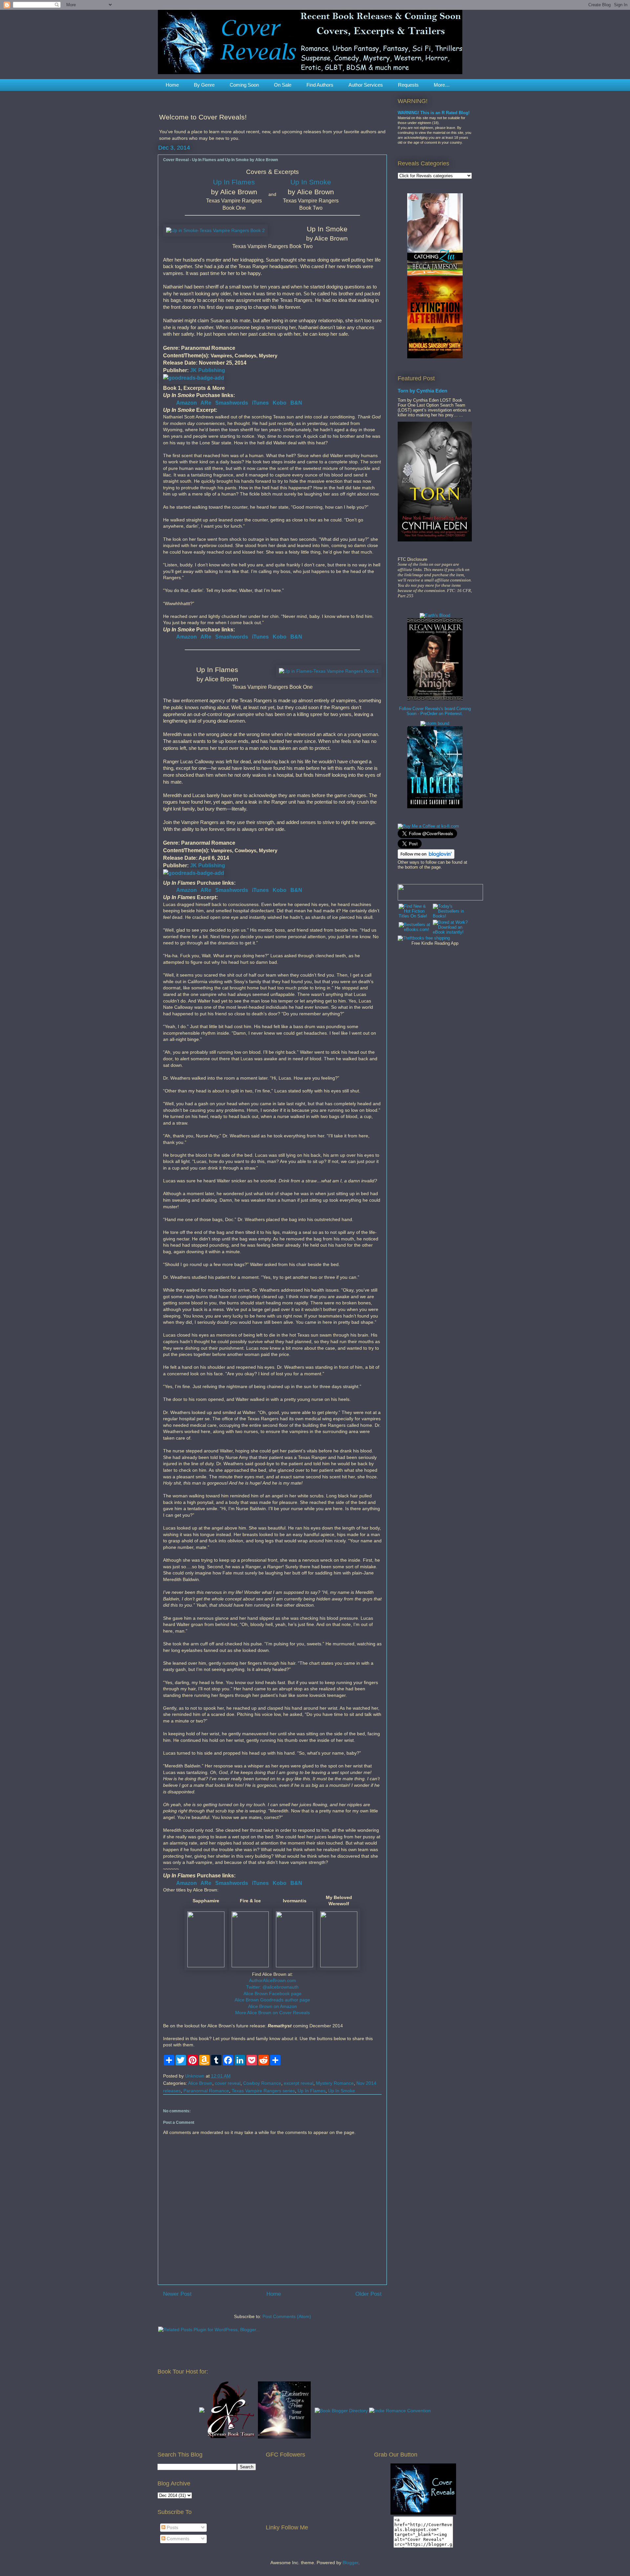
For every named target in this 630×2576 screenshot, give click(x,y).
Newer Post (177, 2294)
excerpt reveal (299, 2083)
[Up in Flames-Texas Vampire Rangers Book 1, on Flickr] (329, 671)
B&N (296, 403)
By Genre (204, 85)
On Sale (283, 85)
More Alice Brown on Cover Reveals (273, 2013)
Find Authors (320, 85)
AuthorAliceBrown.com (273, 1980)
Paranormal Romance (206, 2091)
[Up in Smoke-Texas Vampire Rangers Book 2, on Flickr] (215, 231)
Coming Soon (244, 85)
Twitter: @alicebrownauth (272, 1987)
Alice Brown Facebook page (273, 1994)
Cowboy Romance (262, 2083)
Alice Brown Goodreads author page (272, 2000)
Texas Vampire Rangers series (263, 2091)
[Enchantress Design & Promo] (284, 2437)
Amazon (187, 403)
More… (442, 85)
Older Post (368, 2294)
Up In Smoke (311, 182)
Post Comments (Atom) (287, 2316)
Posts (172, 2527)
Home (172, 85)
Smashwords (232, 403)
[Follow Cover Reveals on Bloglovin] (426, 857)
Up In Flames (234, 182)
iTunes (260, 403)
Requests (408, 85)
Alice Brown (200, 2083)
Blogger (350, 2563)
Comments (177, 2539)
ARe (206, 403)
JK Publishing (208, 370)
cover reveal (228, 2083)
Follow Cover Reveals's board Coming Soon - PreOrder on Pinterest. (435, 711)
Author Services (366, 85)
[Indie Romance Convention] (400, 2411)
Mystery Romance (335, 2083)
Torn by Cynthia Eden (422, 391)
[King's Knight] (435, 699)
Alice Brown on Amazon (273, 2006)
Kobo (280, 403)
